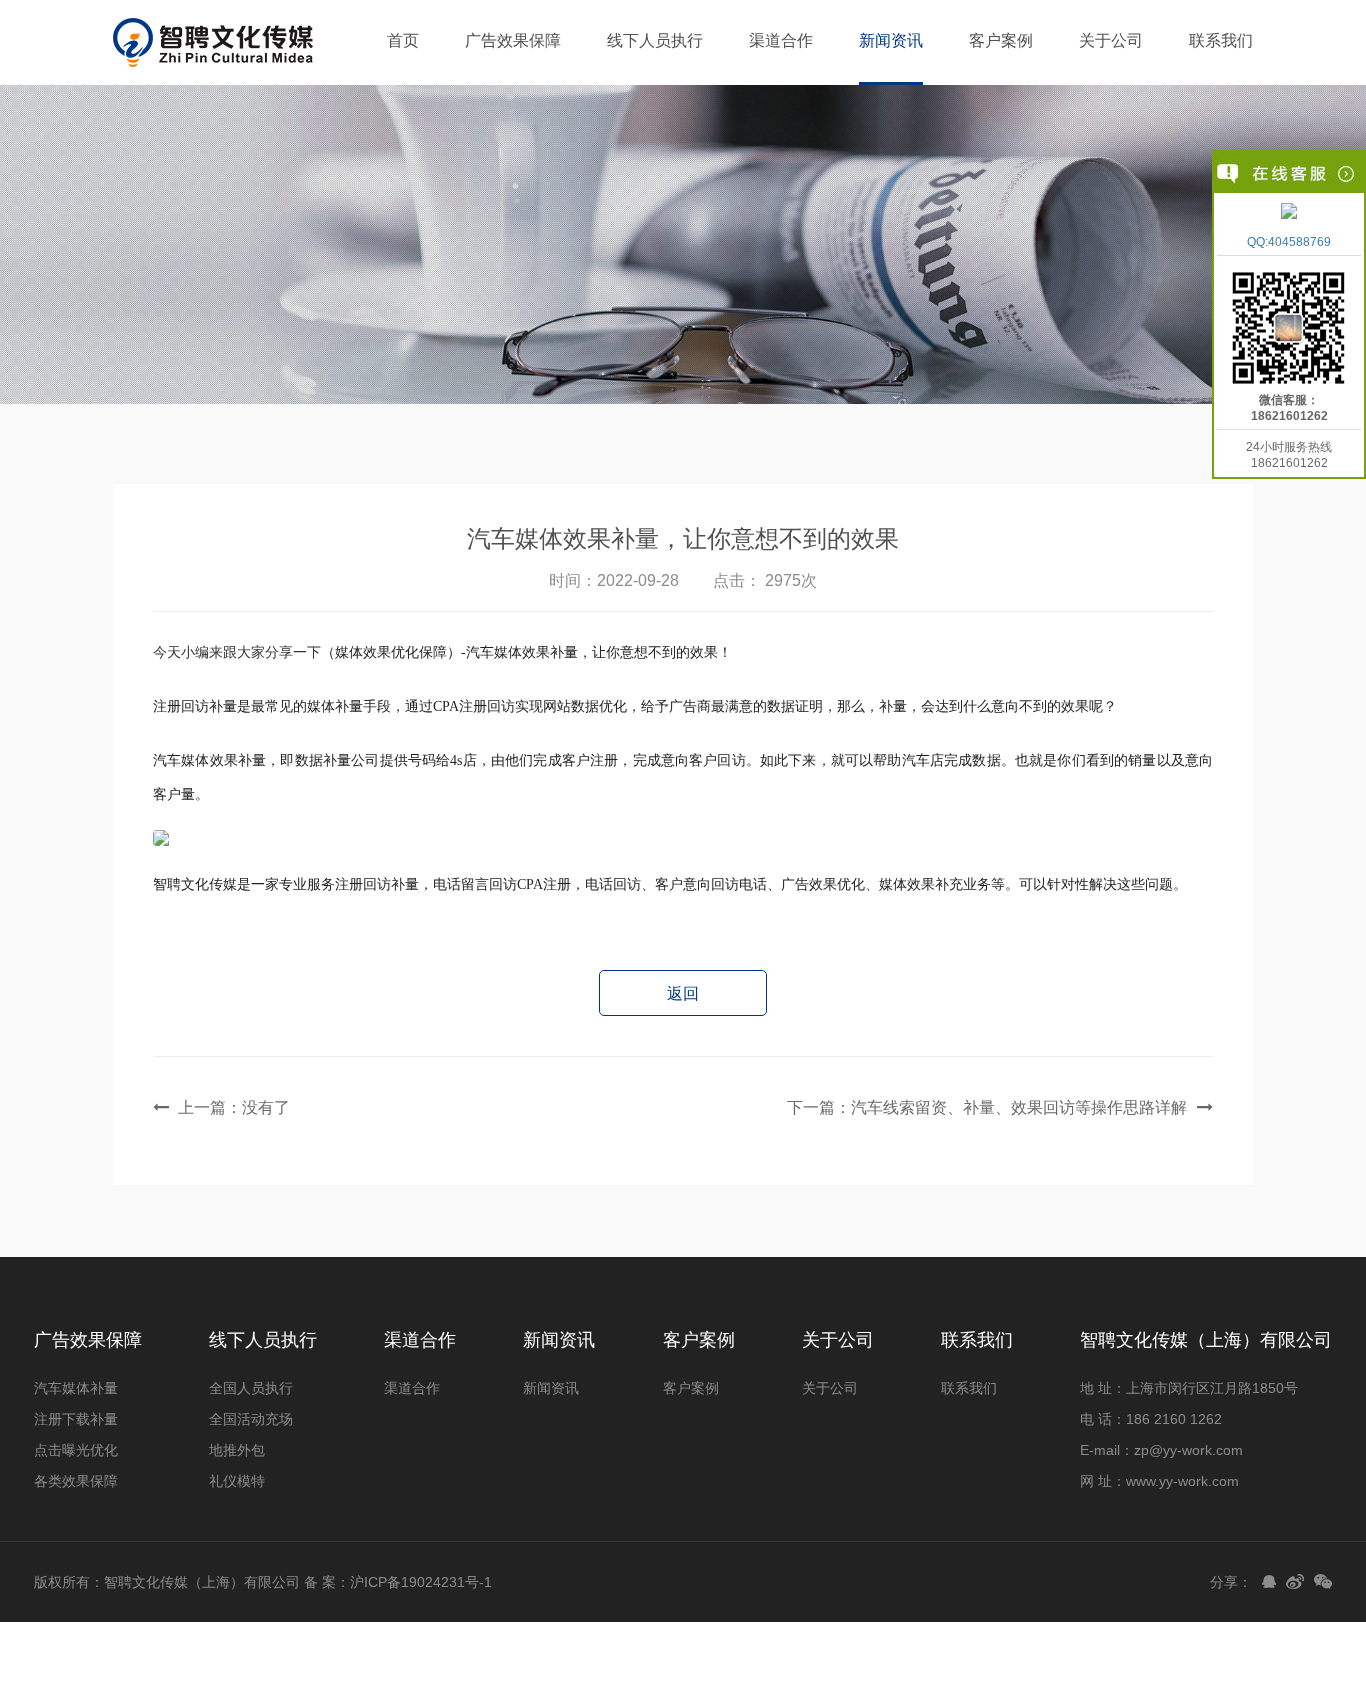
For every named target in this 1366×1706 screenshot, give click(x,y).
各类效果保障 (76, 1481)
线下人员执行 (655, 40)
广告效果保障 (513, 40)
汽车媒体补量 (76, 1388)
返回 (683, 993)
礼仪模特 (237, 1481)
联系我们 (1221, 40)
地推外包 (237, 1450)
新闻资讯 (891, 40)
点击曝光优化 (76, 1450)
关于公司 (1111, 40)
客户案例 (1001, 40)
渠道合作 (781, 40)
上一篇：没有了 (234, 1107)
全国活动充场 (251, 1419)
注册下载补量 (76, 1419)
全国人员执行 (251, 1388)
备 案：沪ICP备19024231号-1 (398, 1582)
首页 (403, 40)
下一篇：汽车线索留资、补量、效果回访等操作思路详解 (987, 1107)
